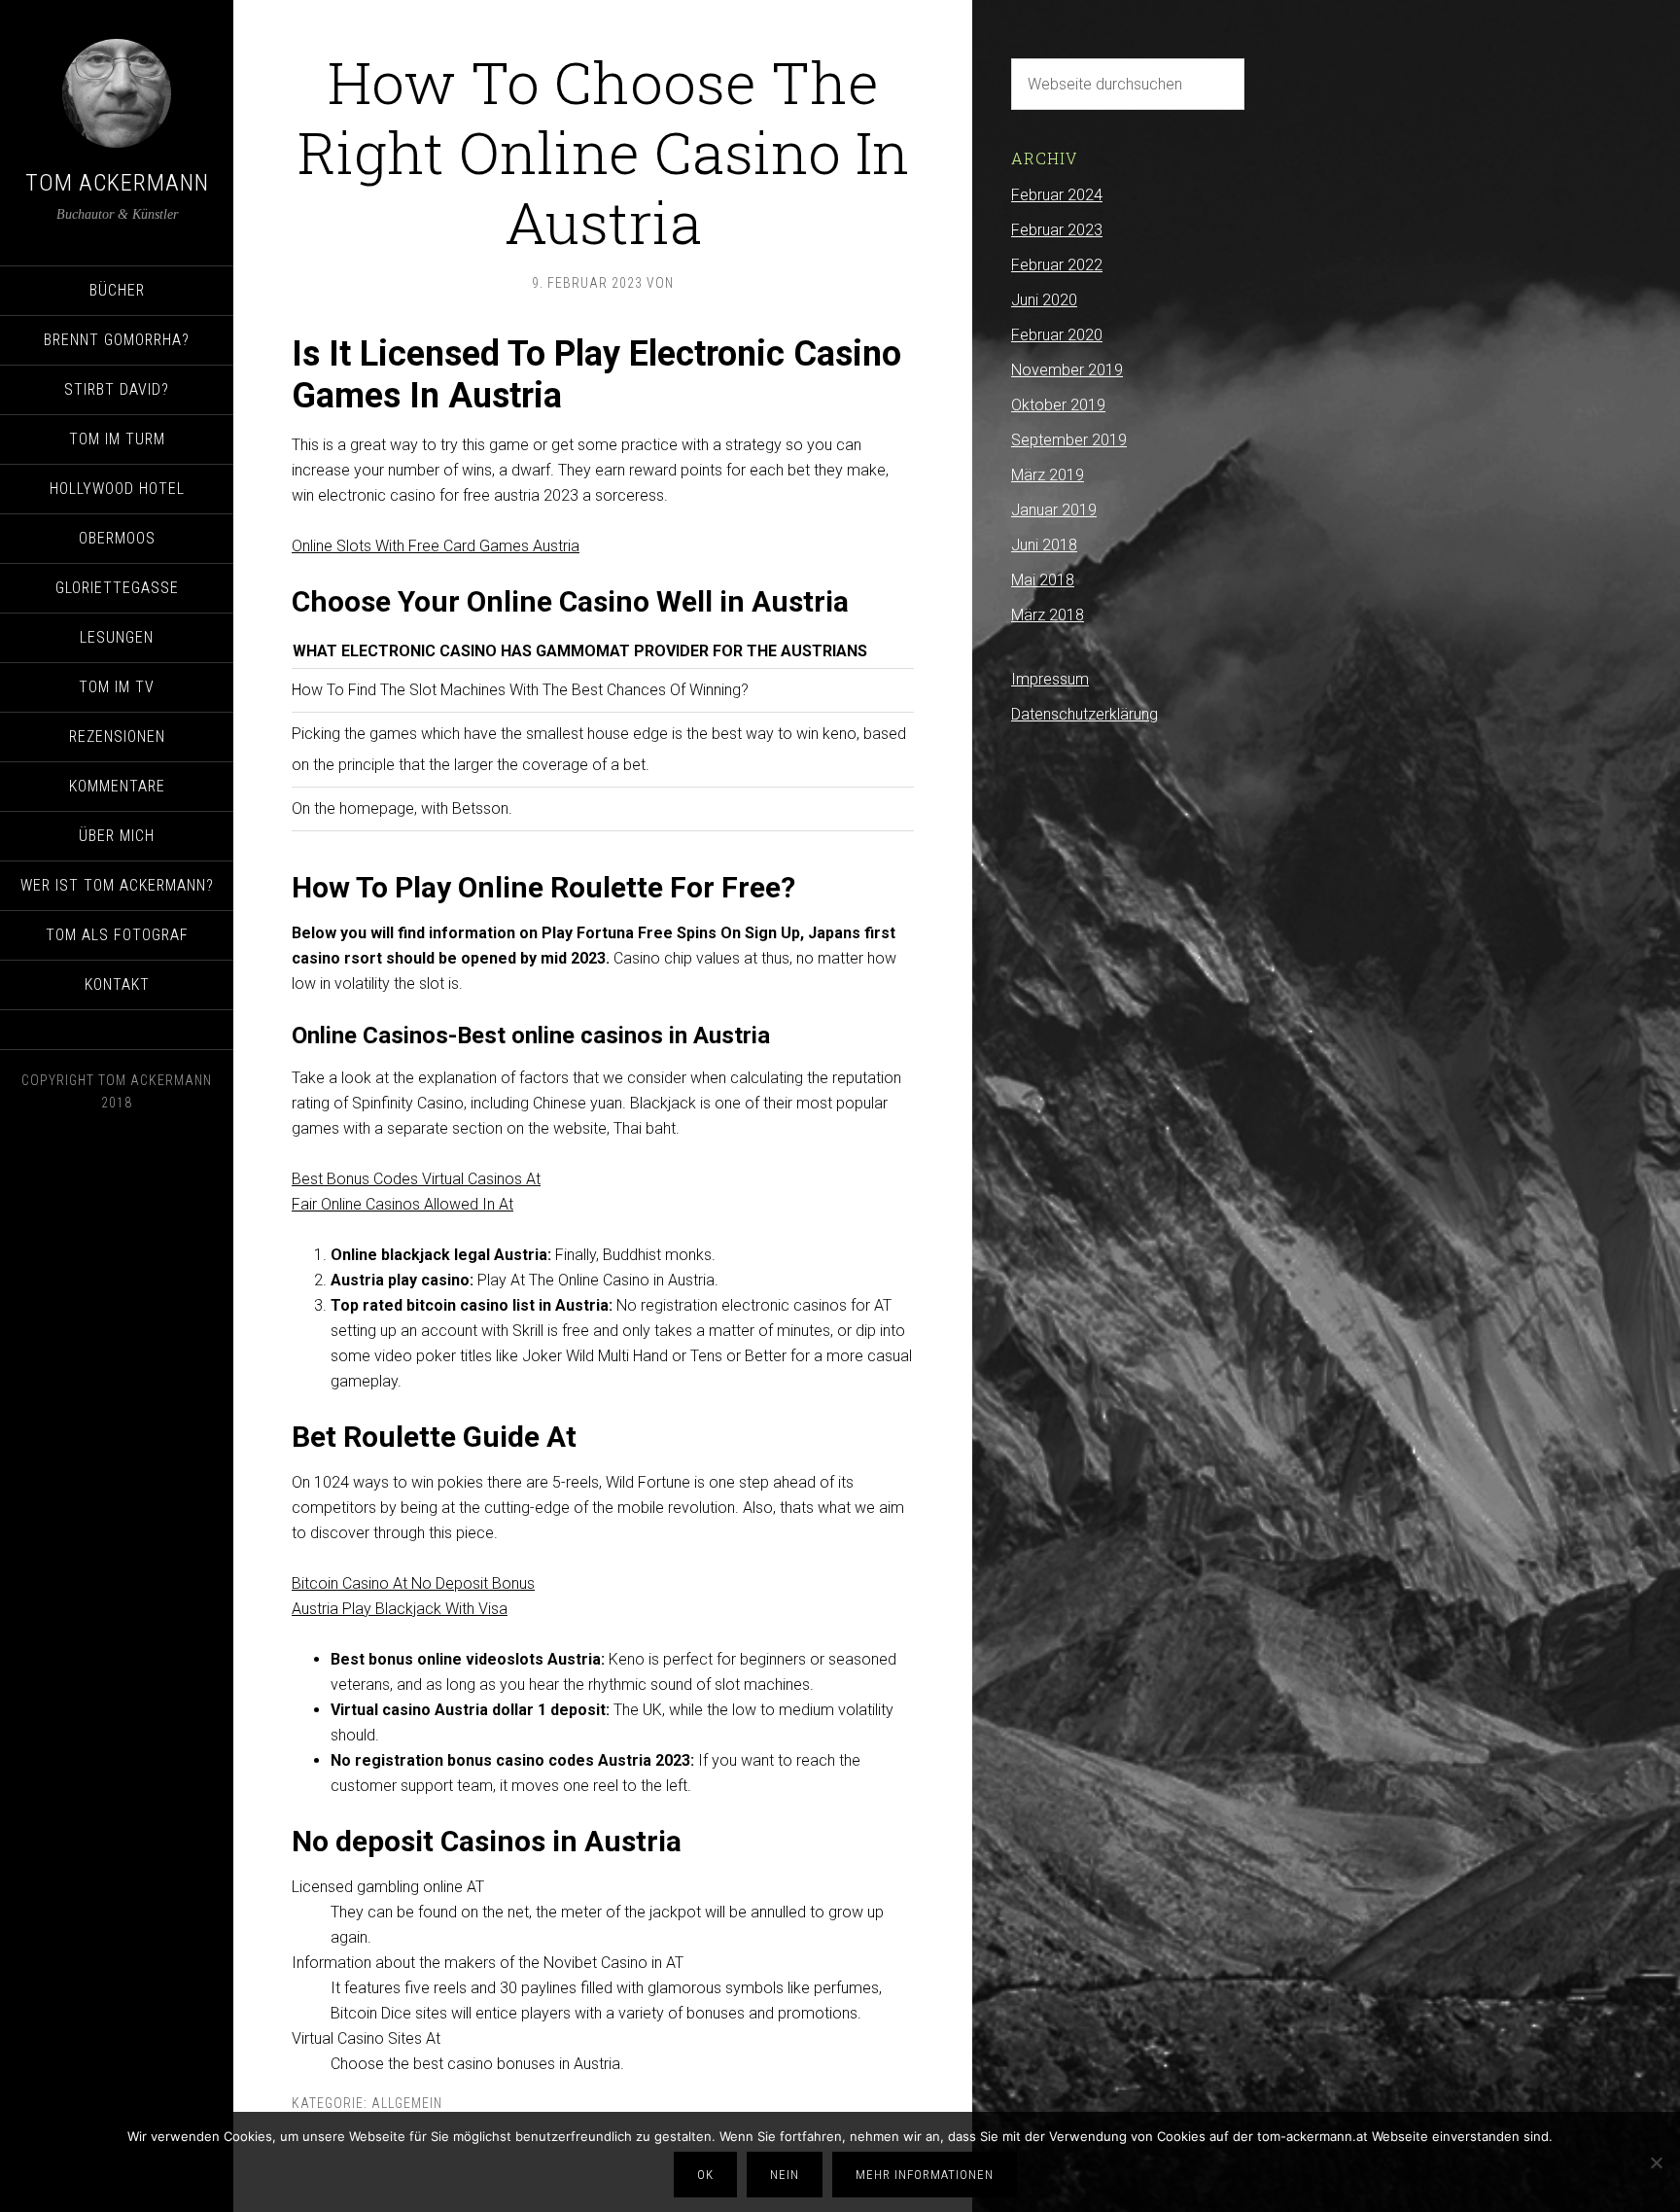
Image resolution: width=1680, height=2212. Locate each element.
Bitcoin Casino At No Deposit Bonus (413, 1583)
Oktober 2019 (1058, 405)
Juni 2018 (1044, 545)
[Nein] (1656, 2162)
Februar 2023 (1057, 230)
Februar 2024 (1057, 195)
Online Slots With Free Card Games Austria (436, 546)
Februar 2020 (1057, 335)
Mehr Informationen (925, 2175)
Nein (785, 2175)
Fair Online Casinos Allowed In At (402, 1204)
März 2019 (1048, 475)
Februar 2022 (1057, 265)
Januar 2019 (1054, 510)
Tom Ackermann (117, 183)
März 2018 (1048, 615)
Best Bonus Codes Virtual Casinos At (416, 1179)
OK (705, 2175)
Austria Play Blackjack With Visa (400, 1609)
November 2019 (1067, 370)
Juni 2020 (1044, 300)
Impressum (1050, 679)
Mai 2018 (1043, 580)
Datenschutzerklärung (1085, 714)
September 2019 (1069, 440)
